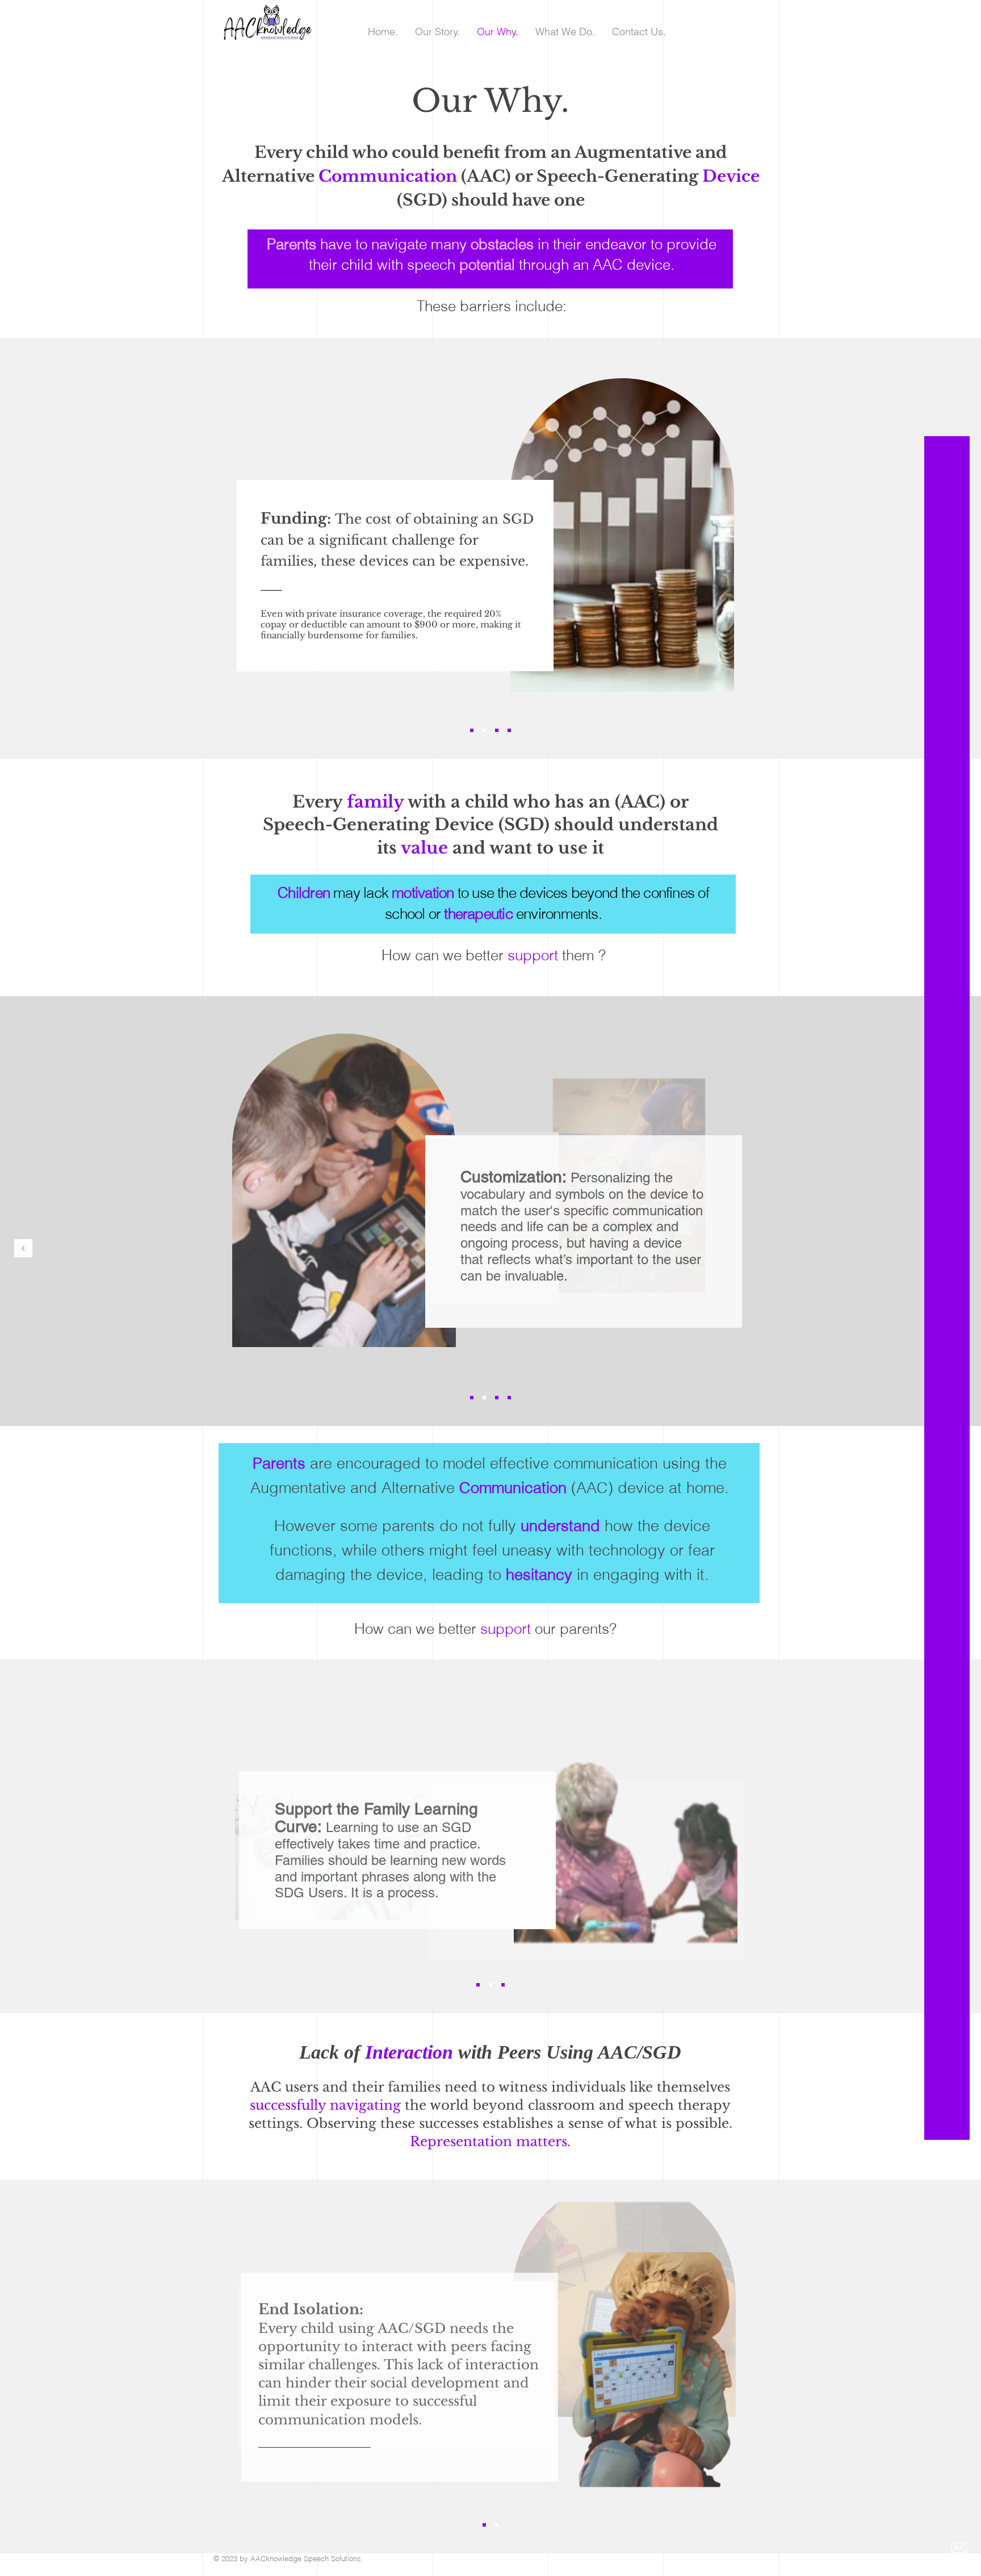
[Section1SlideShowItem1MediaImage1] (472, 730)
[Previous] (23, 1249)
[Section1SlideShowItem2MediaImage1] (484, 730)
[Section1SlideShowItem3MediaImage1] (497, 730)
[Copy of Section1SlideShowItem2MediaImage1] (509, 730)
